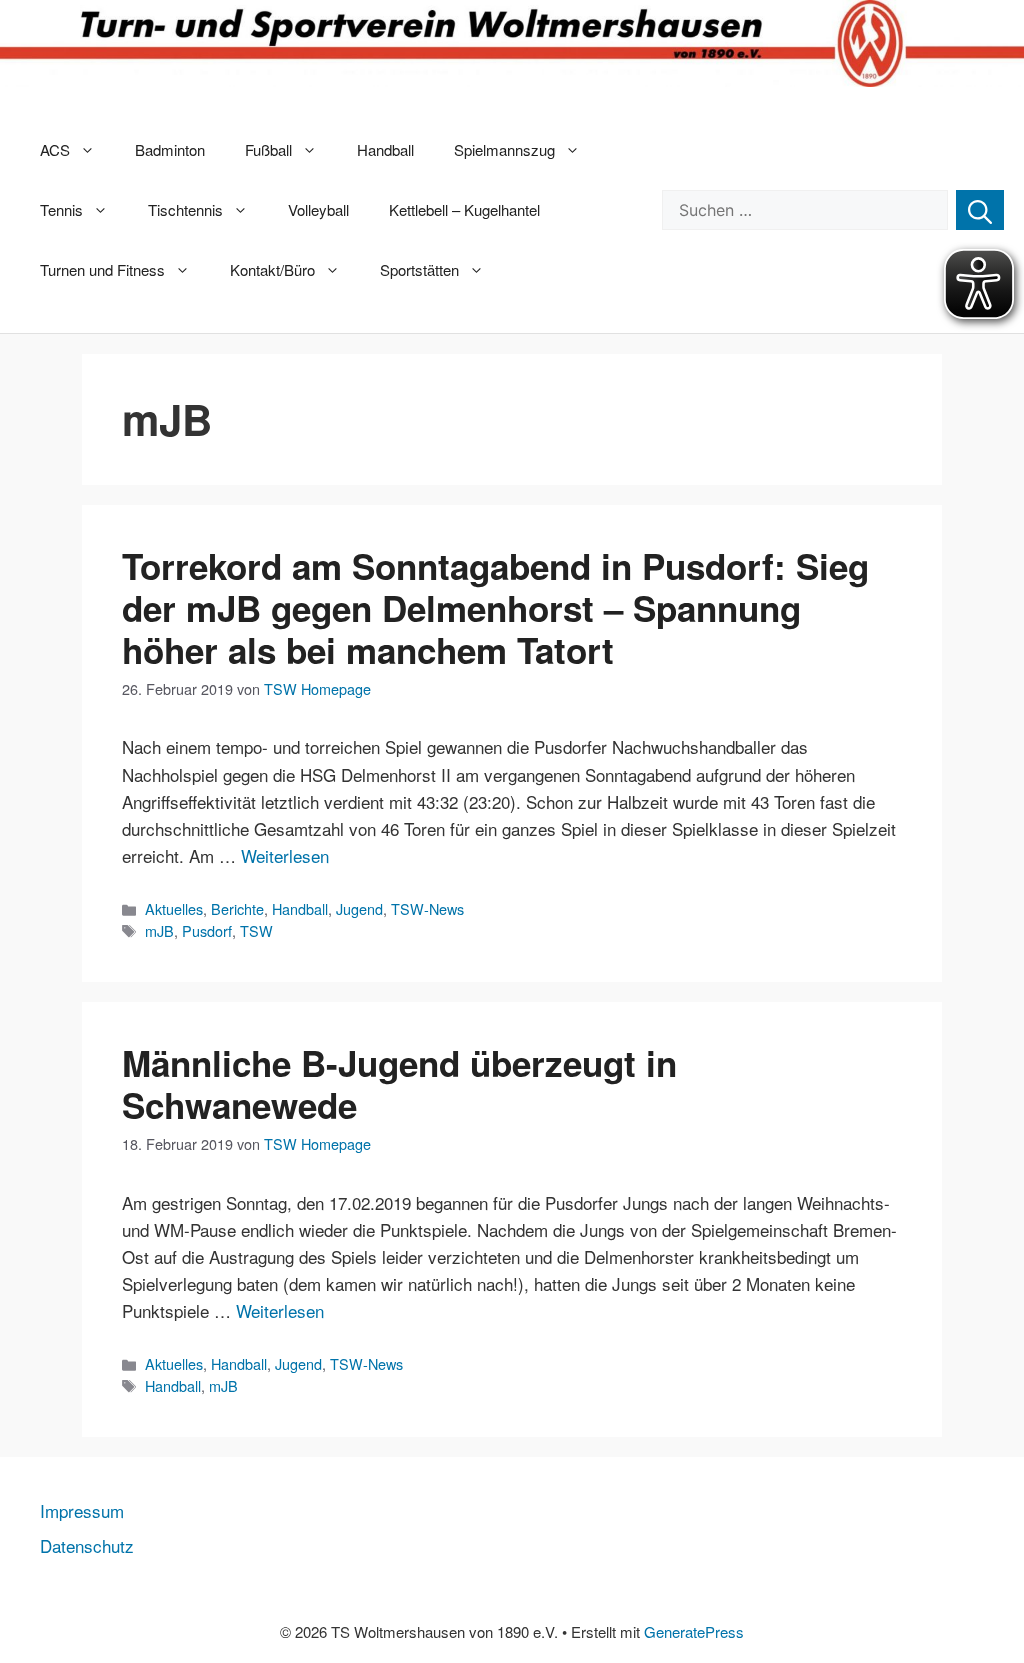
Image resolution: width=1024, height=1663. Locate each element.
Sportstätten (419, 269)
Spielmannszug (504, 149)
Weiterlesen (285, 855)
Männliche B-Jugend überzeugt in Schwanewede (399, 1084)
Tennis (61, 209)
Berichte (237, 908)
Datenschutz (87, 1545)
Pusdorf (207, 930)
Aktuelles (174, 908)
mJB (159, 930)
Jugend (359, 908)
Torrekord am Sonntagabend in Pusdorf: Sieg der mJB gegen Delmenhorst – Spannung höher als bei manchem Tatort (495, 608)
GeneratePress (694, 1631)
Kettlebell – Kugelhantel (464, 209)
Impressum (82, 1510)
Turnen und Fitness (102, 269)
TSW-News (427, 908)
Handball (385, 149)
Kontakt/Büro (272, 269)
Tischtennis (185, 209)
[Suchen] (980, 210)
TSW (256, 930)
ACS (55, 149)
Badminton (170, 149)
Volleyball (318, 209)
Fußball (268, 149)
